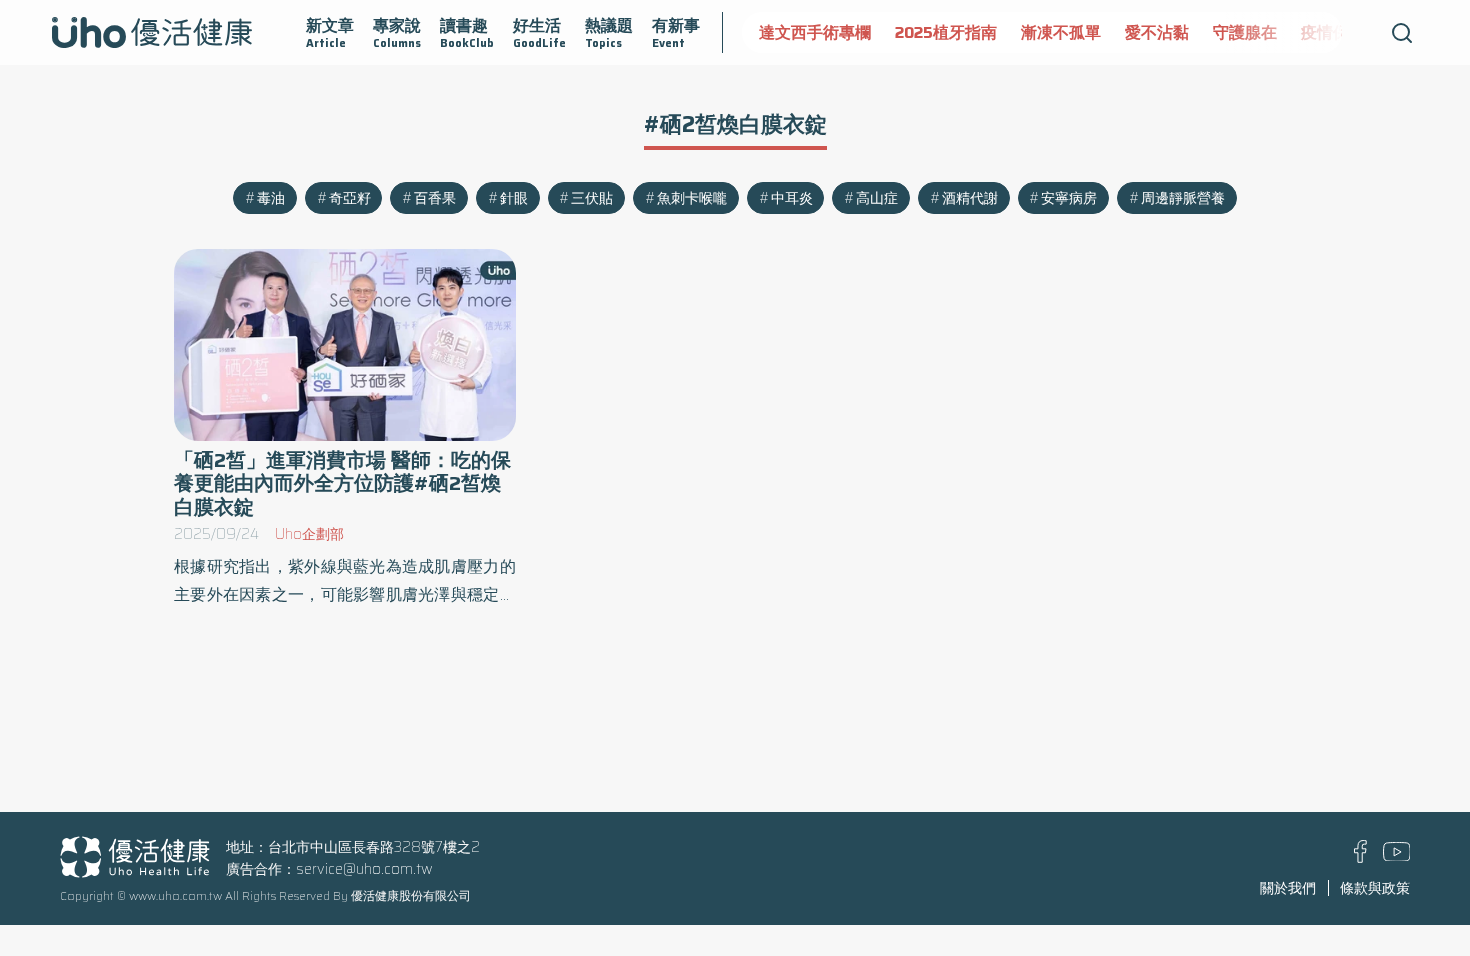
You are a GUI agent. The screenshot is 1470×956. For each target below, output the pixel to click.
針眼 (514, 198)
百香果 (435, 198)
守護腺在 (1244, 32)
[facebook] (1360, 858)
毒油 (271, 198)
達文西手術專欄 (814, 32)
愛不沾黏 (1156, 32)
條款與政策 (1375, 888)
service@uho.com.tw (364, 869)
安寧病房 (1069, 198)
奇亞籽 (350, 198)
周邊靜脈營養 (1183, 198)
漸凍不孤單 (1060, 32)
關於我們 (1288, 888)
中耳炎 (792, 198)
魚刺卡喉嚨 (692, 198)
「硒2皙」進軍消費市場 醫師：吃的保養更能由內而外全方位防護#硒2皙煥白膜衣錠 (342, 483)
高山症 (877, 198)
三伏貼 (592, 198)
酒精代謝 (970, 198)
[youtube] (1397, 856)
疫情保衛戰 (1340, 32)
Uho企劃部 (309, 534)
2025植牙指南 (945, 32)
